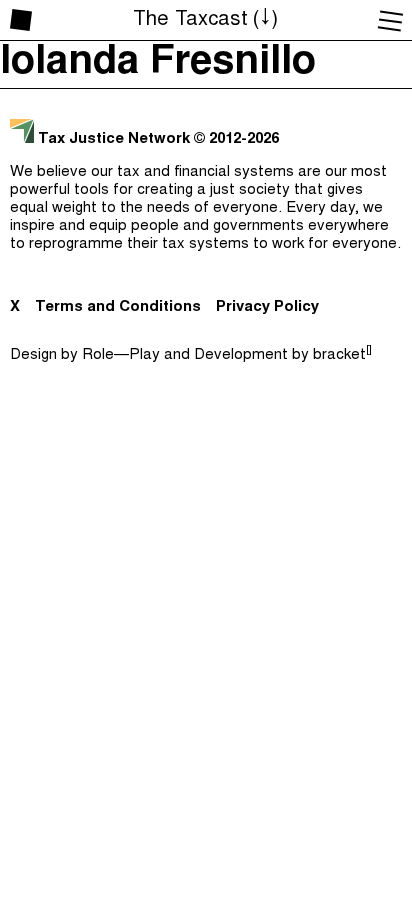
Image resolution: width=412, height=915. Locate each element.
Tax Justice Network (114, 139)
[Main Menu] (391, 20)
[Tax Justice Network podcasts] (21, 20)
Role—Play (121, 355)
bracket (342, 355)
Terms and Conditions (118, 307)
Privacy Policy (267, 307)
